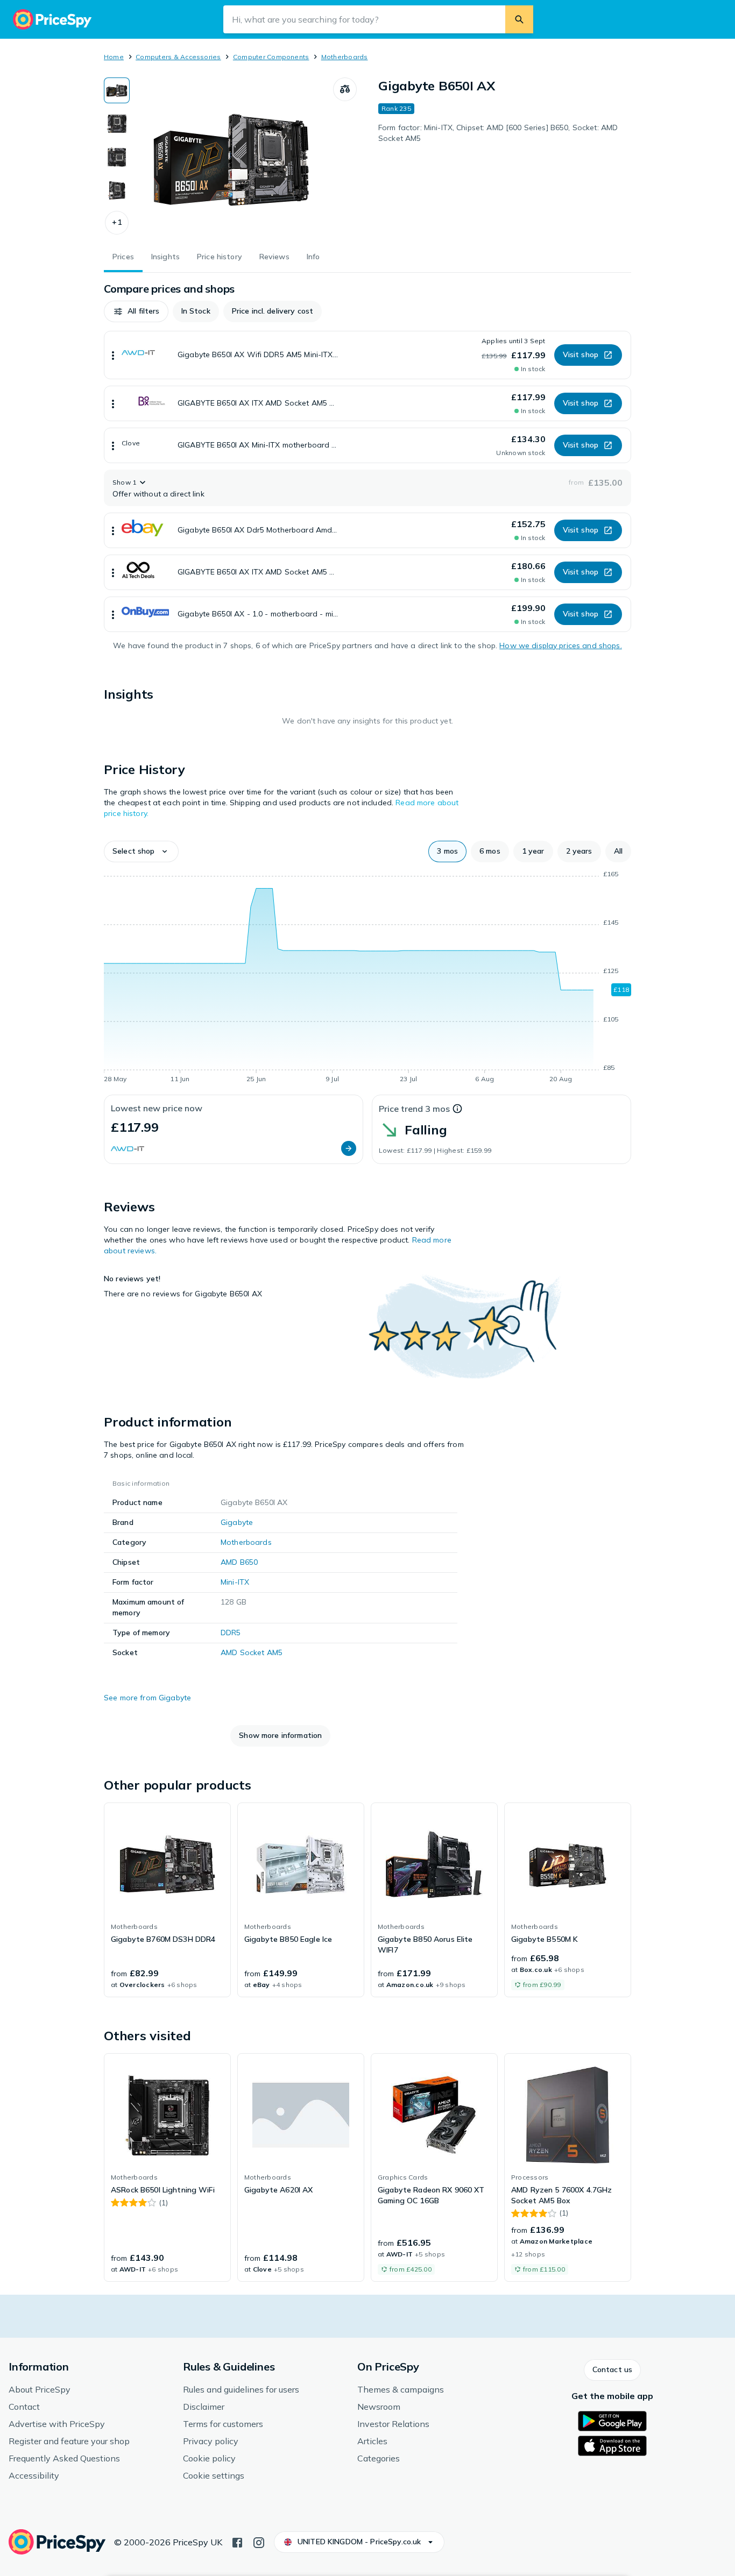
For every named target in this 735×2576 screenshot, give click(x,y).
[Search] (519, 19)
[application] (367, 978)
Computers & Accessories (178, 57)
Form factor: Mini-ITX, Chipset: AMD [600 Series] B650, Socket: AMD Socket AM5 (498, 133)
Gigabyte (237, 1522)
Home (114, 57)
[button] (117, 223)
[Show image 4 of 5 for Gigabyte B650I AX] (117, 190)
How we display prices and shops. (560, 645)
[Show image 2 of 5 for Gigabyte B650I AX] (117, 124)
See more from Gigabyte (147, 1698)
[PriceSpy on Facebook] (237, 2542)
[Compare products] (345, 89)
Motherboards (345, 57)
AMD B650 (239, 1562)
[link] (167, 1900)
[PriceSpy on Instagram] (259, 2542)
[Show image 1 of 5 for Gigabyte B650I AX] (117, 90)
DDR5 (231, 1633)
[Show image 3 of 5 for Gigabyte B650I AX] (117, 157)
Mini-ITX (235, 1582)
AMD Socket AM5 (252, 1652)
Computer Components (271, 57)
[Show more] (113, 355)
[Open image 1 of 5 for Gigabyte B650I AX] (231, 158)
